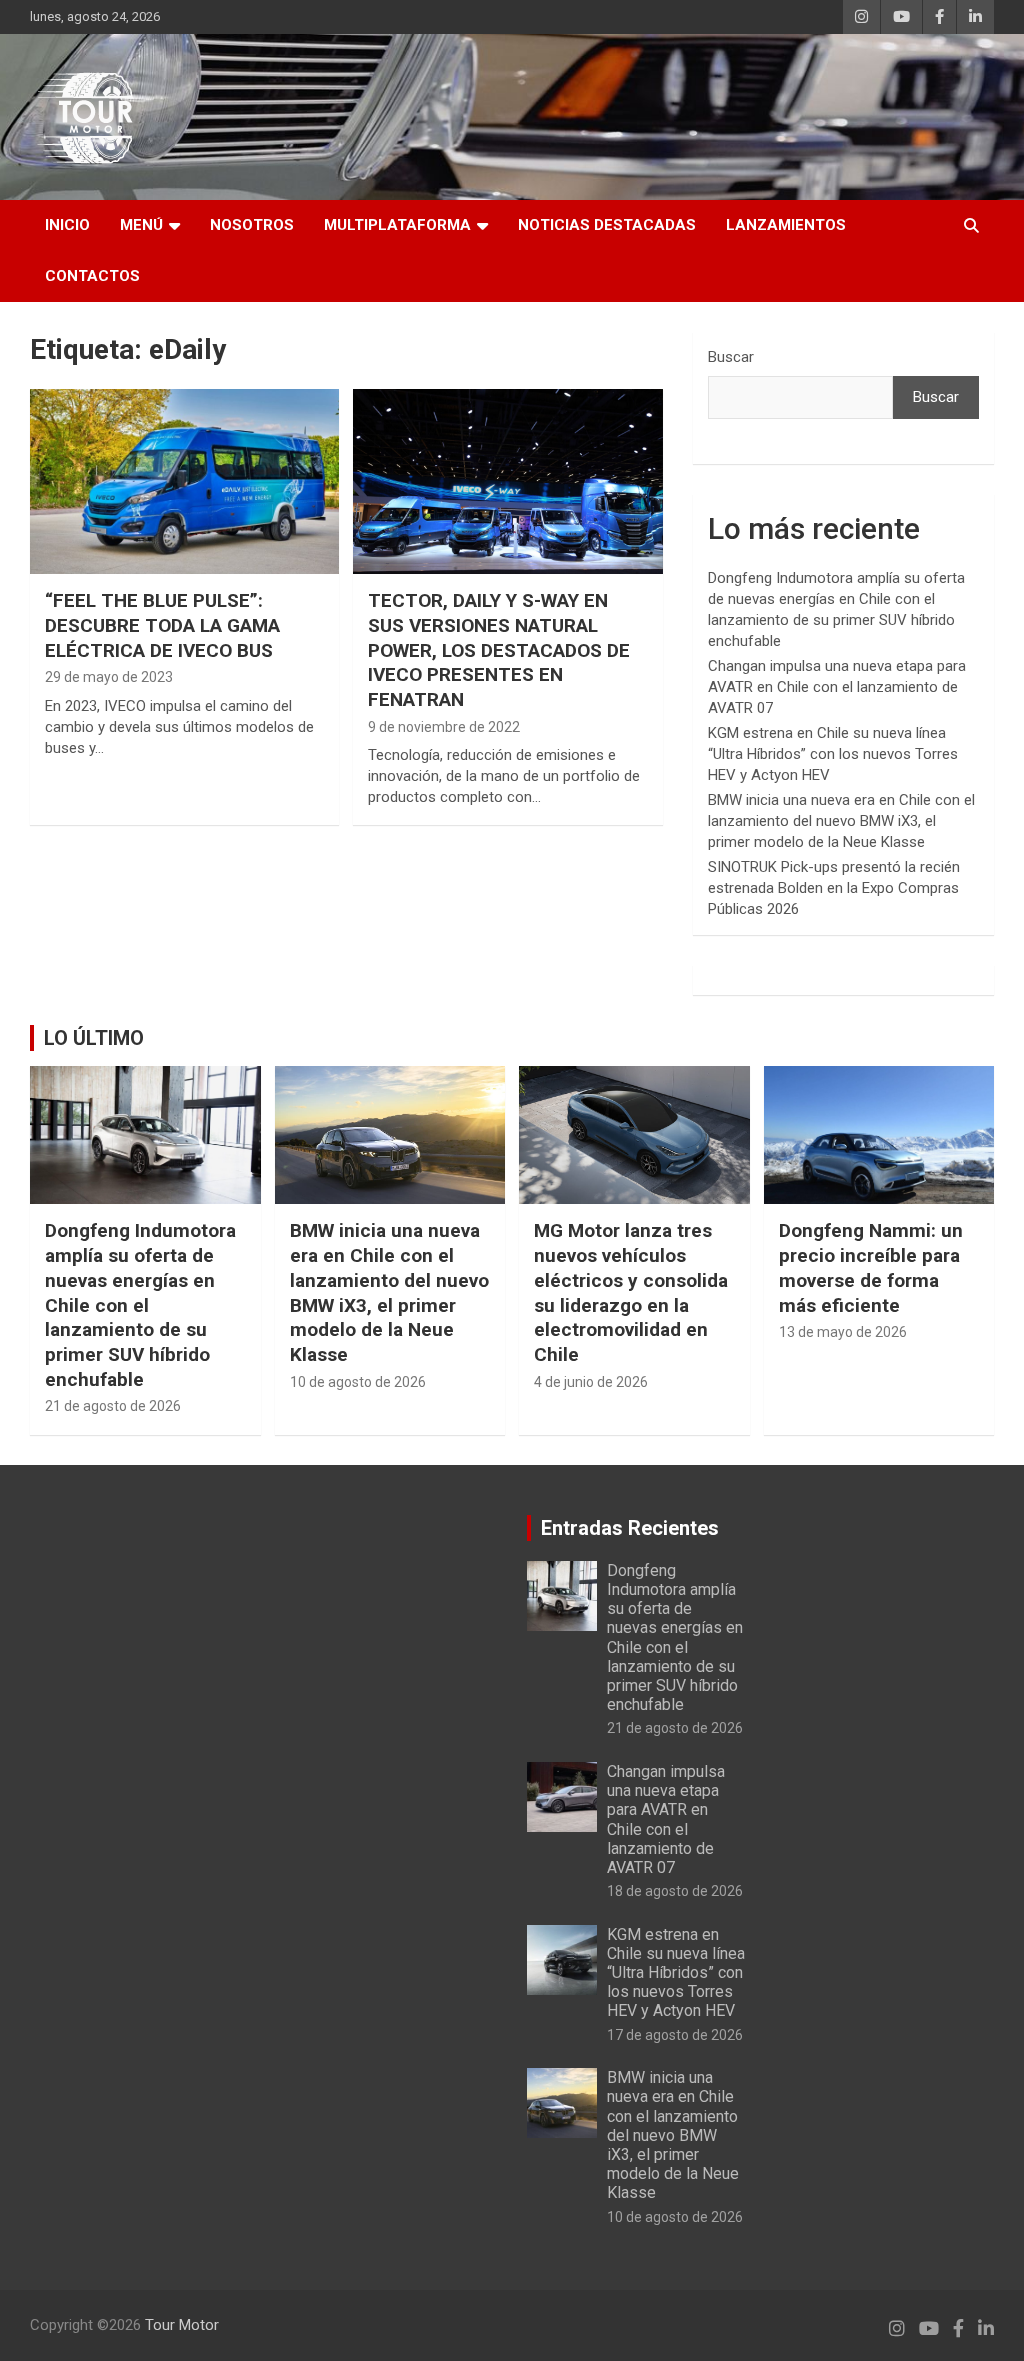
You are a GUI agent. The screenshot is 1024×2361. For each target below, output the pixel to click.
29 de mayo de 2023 (109, 677)
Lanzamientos (786, 225)
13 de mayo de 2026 (843, 1332)
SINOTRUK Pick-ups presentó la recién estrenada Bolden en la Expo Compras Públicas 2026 (834, 888)
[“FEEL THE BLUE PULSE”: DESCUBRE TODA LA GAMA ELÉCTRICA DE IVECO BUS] (184, 481)
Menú (141, 225)
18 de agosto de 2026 (675, 1891)
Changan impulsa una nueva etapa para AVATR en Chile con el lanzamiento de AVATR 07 (837, 687)
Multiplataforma (397, 225)
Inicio (67, 225)
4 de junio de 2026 (591, 1382)
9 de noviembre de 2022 (444, 727)
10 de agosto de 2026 (358, 1382)
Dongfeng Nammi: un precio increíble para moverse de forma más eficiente (871, 1267)
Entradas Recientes (630, 1528)
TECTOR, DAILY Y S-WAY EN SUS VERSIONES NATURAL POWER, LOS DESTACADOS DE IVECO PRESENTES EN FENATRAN (499, 650)
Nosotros (252, 225)
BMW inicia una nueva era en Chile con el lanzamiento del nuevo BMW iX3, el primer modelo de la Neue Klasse (841, 821)
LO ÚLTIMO (94, 1038)
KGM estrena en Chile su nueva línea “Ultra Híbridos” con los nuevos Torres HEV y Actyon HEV (833, 754)
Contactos (92, 276)
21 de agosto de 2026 (113, 1406)
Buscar (731, 357)
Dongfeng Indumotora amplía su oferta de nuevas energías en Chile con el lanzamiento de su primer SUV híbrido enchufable (140, 1304)
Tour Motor (182, 2325)
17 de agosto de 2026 (675, 2035)
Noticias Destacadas (607, 225)
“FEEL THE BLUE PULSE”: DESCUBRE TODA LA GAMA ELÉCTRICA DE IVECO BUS (162, 625)
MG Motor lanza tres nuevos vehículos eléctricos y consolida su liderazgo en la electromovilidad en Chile (631, 1292)
